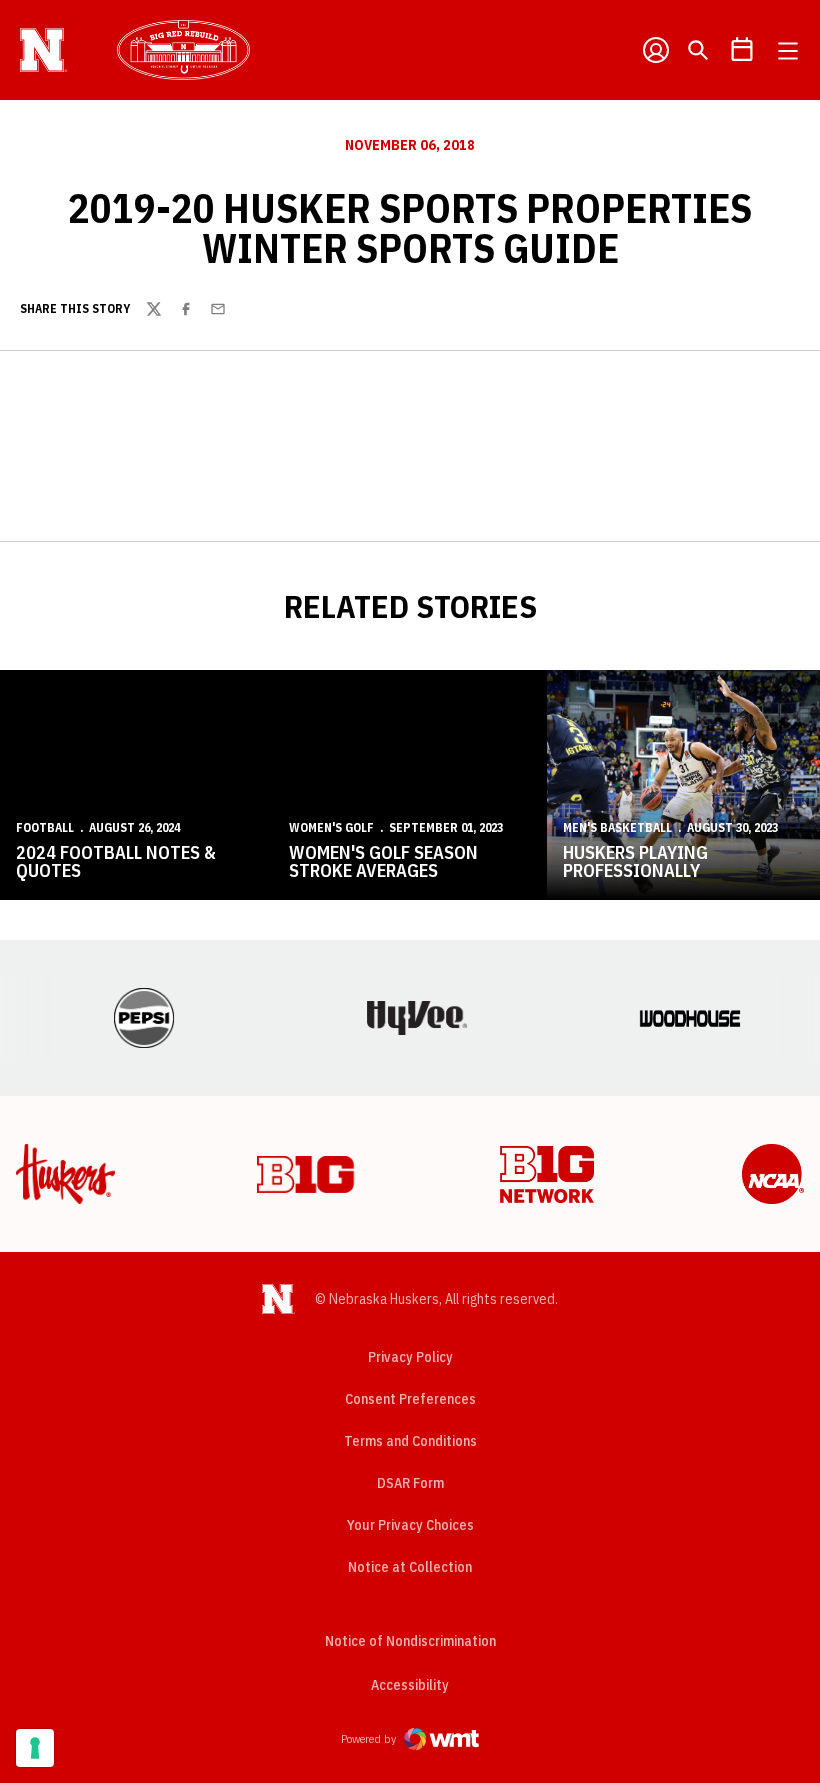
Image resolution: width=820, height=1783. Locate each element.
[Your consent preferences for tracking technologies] (35, 1748)
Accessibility (410, 1684)
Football (45, 827)
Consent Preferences (410, 1399)
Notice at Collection (410, 1567)
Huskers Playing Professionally (635, 861)
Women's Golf (331, 827)
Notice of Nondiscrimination (410, 1641)
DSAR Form (410, 1483)
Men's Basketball (617, 827)
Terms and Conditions (410, 1441)
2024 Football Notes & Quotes (116, 861)
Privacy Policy (410, 1357)
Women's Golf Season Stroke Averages (383, 861)
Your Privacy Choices (410, 1525)
